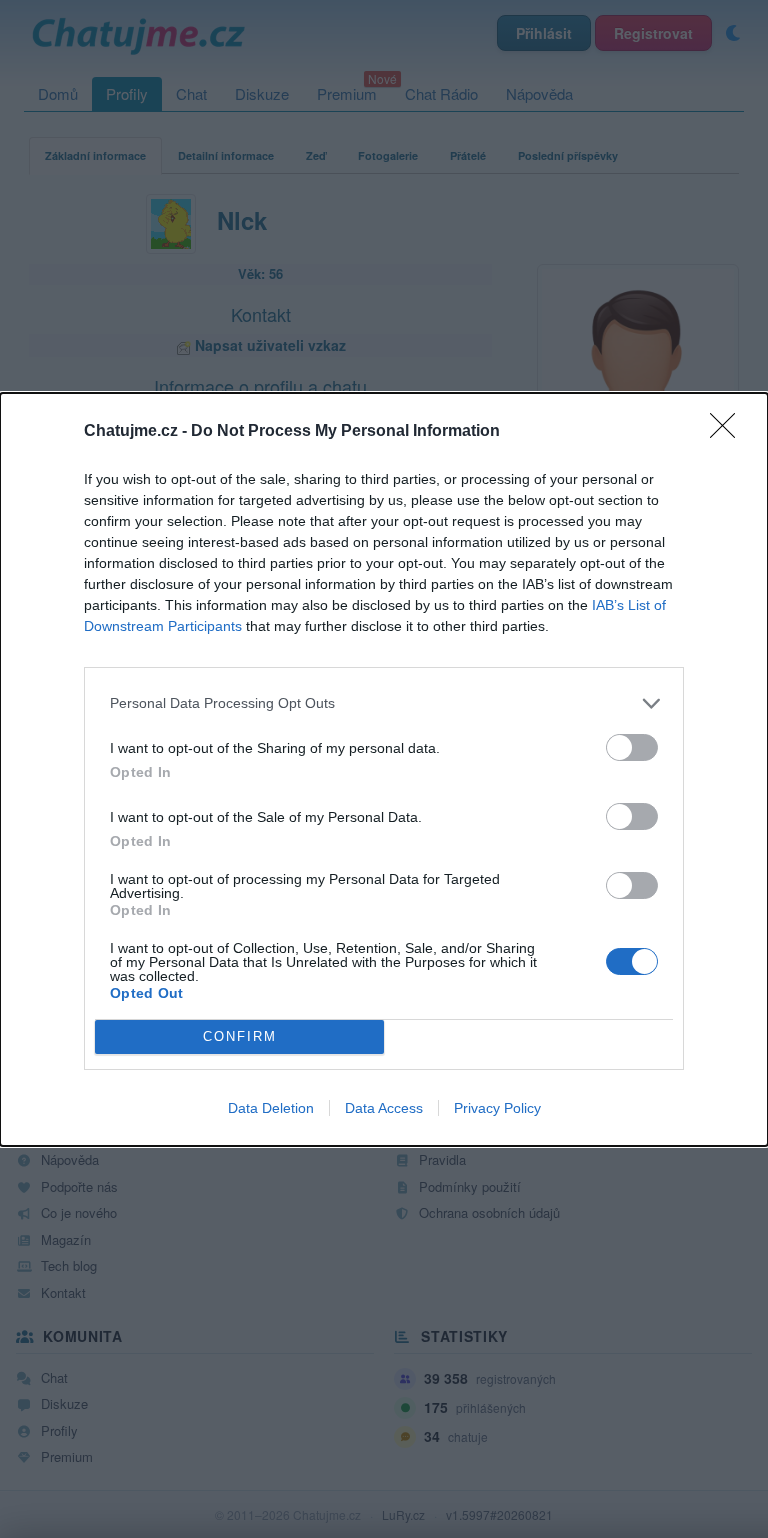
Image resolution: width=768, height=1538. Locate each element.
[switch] (632, 747)
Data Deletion (271, 1108)
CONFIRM (240, 1036)
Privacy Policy (497, 1108)
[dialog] (384, 769)
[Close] (729, 432)
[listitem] (384, 703)
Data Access (384, 1108)
